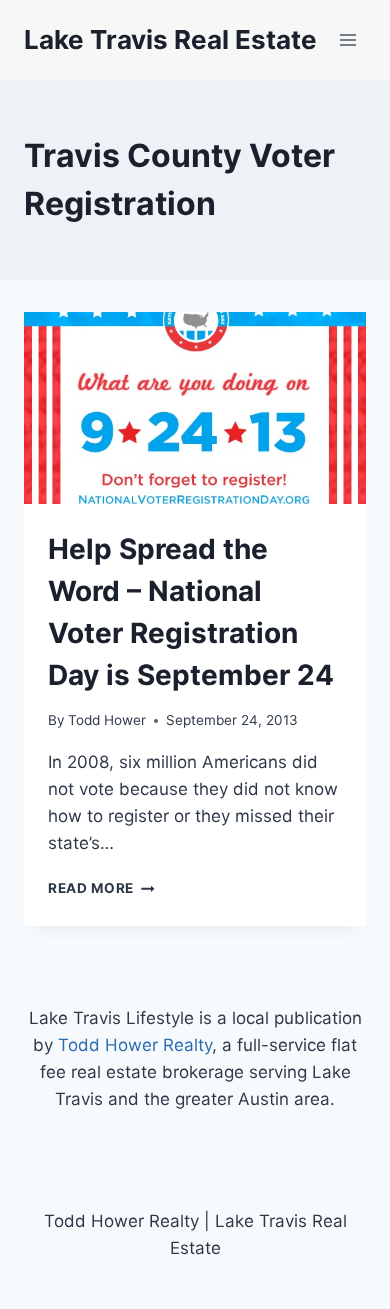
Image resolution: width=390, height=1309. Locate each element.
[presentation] (195, 408)
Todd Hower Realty (135, 1045)
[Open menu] (347, 39)
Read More (101, 888)
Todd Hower (107, 720)
